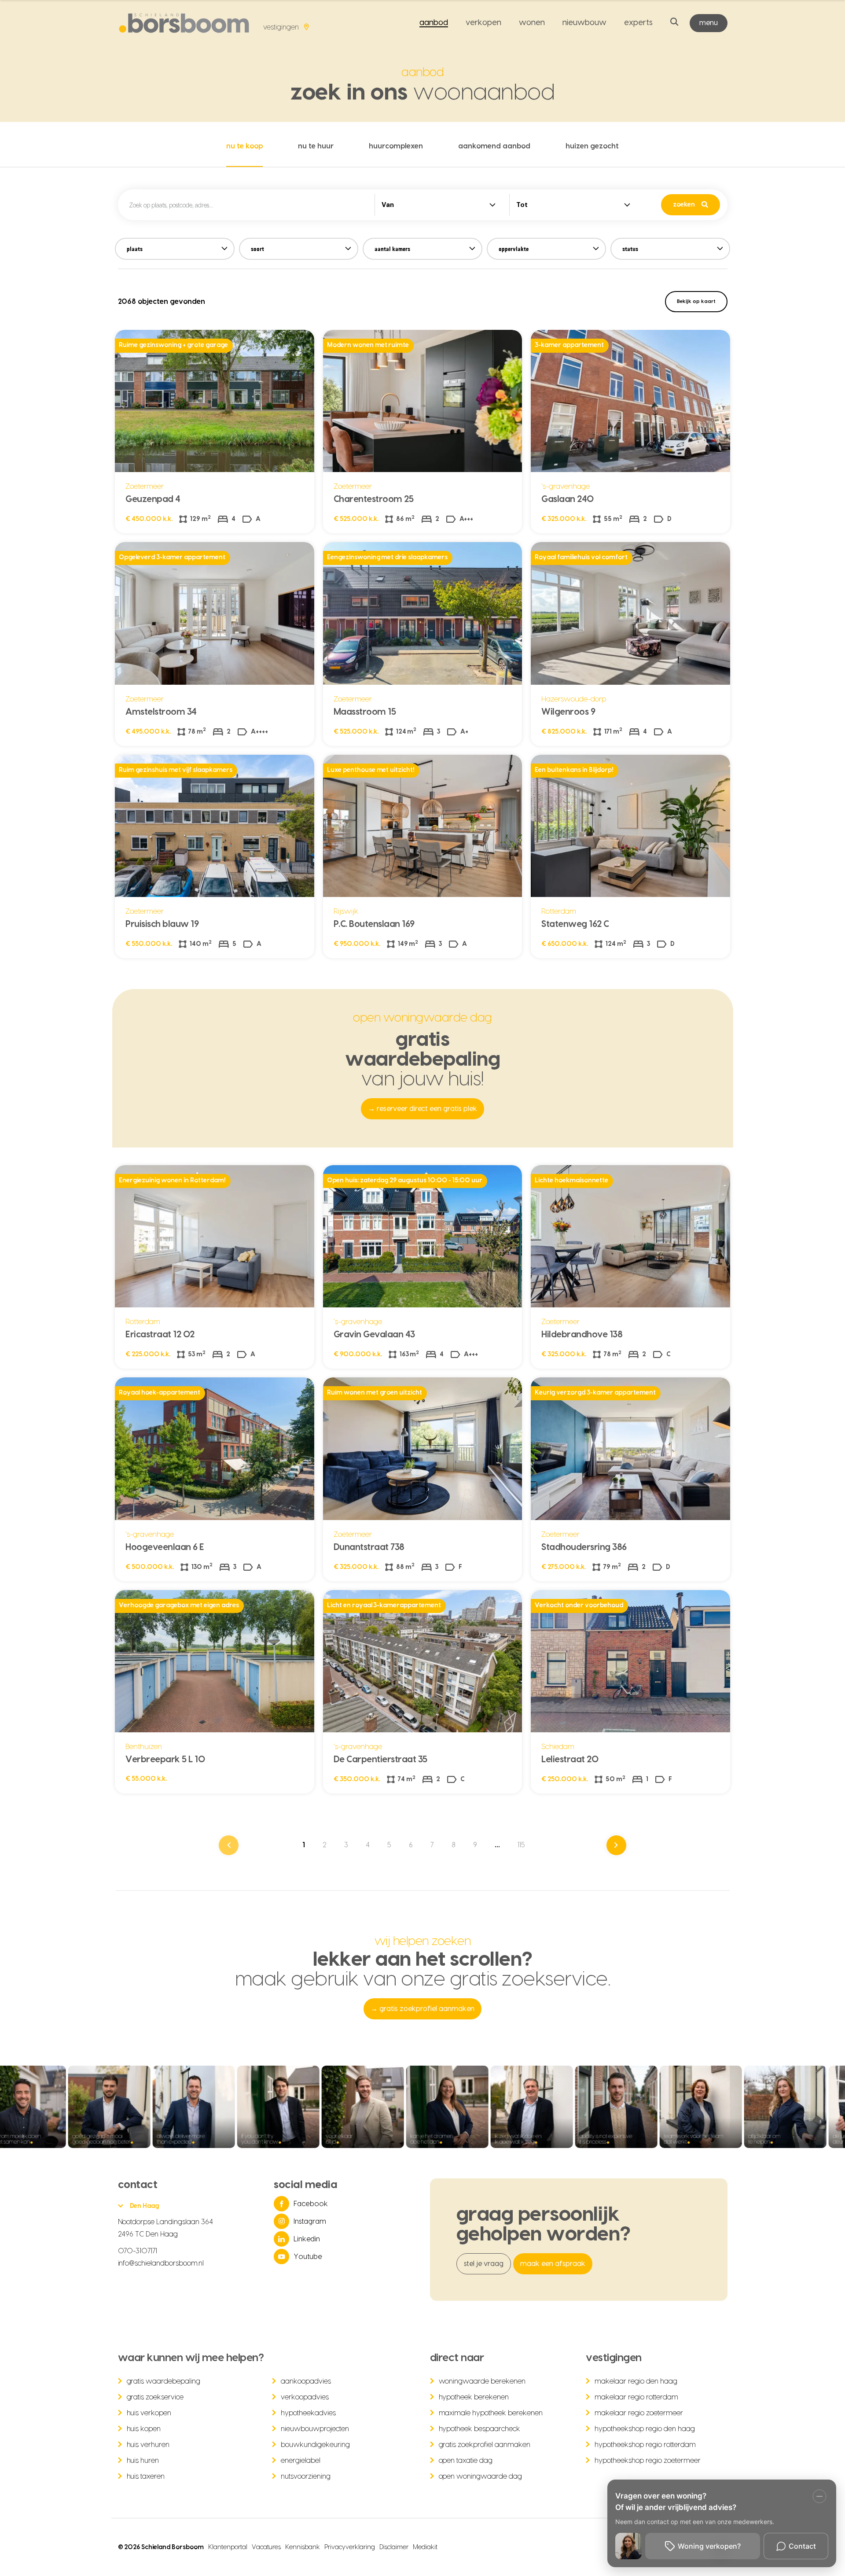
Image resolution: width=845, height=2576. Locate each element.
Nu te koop (244, 146)
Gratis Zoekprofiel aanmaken (485, 2445)
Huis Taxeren (146, 2476)
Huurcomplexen (396, 146)
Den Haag (145, 2206)
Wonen (532, 23)
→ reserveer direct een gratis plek (423, 1109)
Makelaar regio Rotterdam (636, 2397)
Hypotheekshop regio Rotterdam (645, 2445)
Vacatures (266, 2547)
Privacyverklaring (350, 2547)
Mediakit (425, 2547)
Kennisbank (303, 2547)
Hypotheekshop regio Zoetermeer (648, 2461)
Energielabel (301, 2461)
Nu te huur (316, 146)
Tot (522, 205)
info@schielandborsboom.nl (161, 2263)
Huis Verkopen (149, 2413)
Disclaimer (394, 2547)
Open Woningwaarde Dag (481, 2476)
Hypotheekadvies (308, 2413)
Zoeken (684, 205)
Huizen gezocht (592, 146)
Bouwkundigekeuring (315, 2445)
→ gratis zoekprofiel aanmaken (422, 2009)
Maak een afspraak (553, 2264)
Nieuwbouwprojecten (315, 2429)
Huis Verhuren (148, 2445)
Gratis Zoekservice (155, 2397)
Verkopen (483, 23)
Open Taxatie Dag (466, 2461)
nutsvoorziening (306, 2476)
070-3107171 (138, 2251)
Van (388, 205)
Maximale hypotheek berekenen (491, 2413)
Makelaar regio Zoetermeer (639, 2413)
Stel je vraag (484, 2264)
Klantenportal (228, 2547)
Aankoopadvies (306, 2381)
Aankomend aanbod (494, 146)
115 (521, 1845)
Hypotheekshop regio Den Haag (645, 2429)
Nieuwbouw (584, 23)
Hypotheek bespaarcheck (480, 2429)
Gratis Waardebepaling (164, 2381)
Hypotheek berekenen (474, 2397)
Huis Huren (143, 2461)
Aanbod (434, 23)
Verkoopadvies (305, 2397)
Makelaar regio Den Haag (636, 2381)
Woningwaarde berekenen (482, 2381)
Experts (638, 23)
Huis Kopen (144, 2429)
